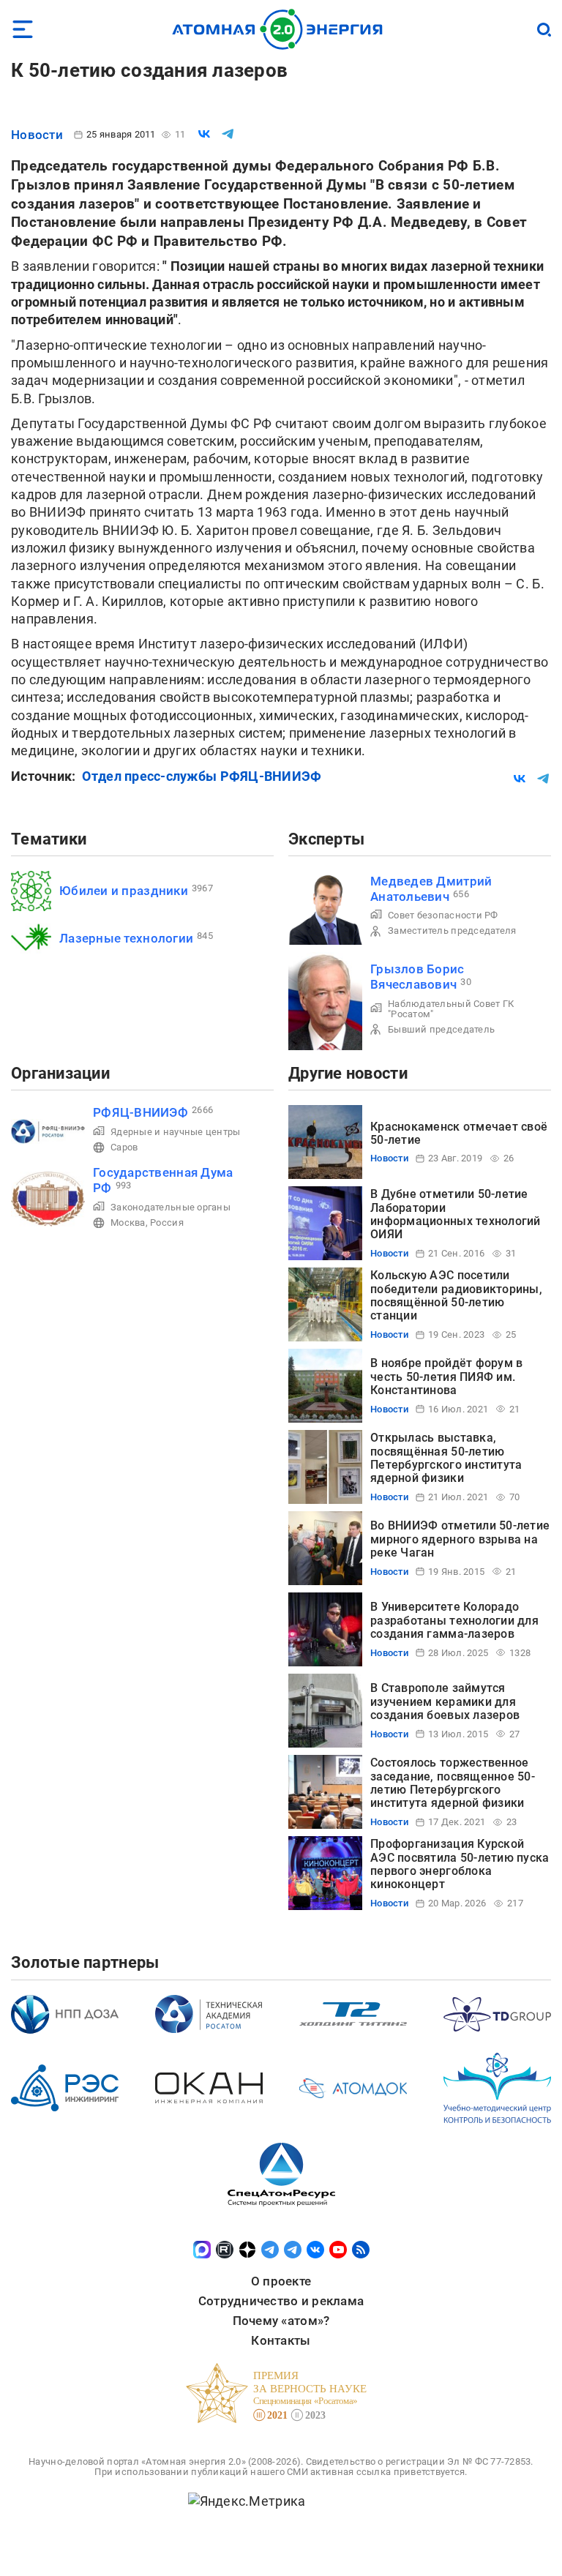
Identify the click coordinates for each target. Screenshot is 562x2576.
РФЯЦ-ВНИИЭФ (140, 1112)
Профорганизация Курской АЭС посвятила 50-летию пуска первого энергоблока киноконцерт (460, 1864)
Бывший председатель (441, 1029)
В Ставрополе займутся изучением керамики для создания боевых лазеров (445, 1701)
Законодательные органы (171, 1207)
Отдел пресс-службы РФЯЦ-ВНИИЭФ (202, 776)
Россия (167, 1223)
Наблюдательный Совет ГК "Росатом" (451, 1009)
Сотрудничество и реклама (281, 2301)
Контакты (281, 2340)
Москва (128, 1223)
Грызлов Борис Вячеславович (417, 977)
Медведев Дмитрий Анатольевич (431, 889)
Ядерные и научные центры (175, 1132)
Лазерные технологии (126, 938)
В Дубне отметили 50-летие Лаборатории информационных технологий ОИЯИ (456, 1214)
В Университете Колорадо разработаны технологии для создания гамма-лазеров (454, 1620)
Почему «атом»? (281, 2321)
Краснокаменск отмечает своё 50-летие (459, 1133)
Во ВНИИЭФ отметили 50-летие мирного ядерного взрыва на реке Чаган (460, 1539)
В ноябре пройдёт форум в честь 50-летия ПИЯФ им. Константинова (446, 1377)
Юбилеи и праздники (124, 891)
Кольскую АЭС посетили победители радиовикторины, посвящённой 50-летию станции (456, 1295)
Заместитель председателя (452, 931)
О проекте (281, 2281)
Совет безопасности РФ (443, 915)
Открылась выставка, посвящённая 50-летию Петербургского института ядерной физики (446, 1458)
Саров (124, 1147)
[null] (204, 134)
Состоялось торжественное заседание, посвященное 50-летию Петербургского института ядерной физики (453, 1783)
